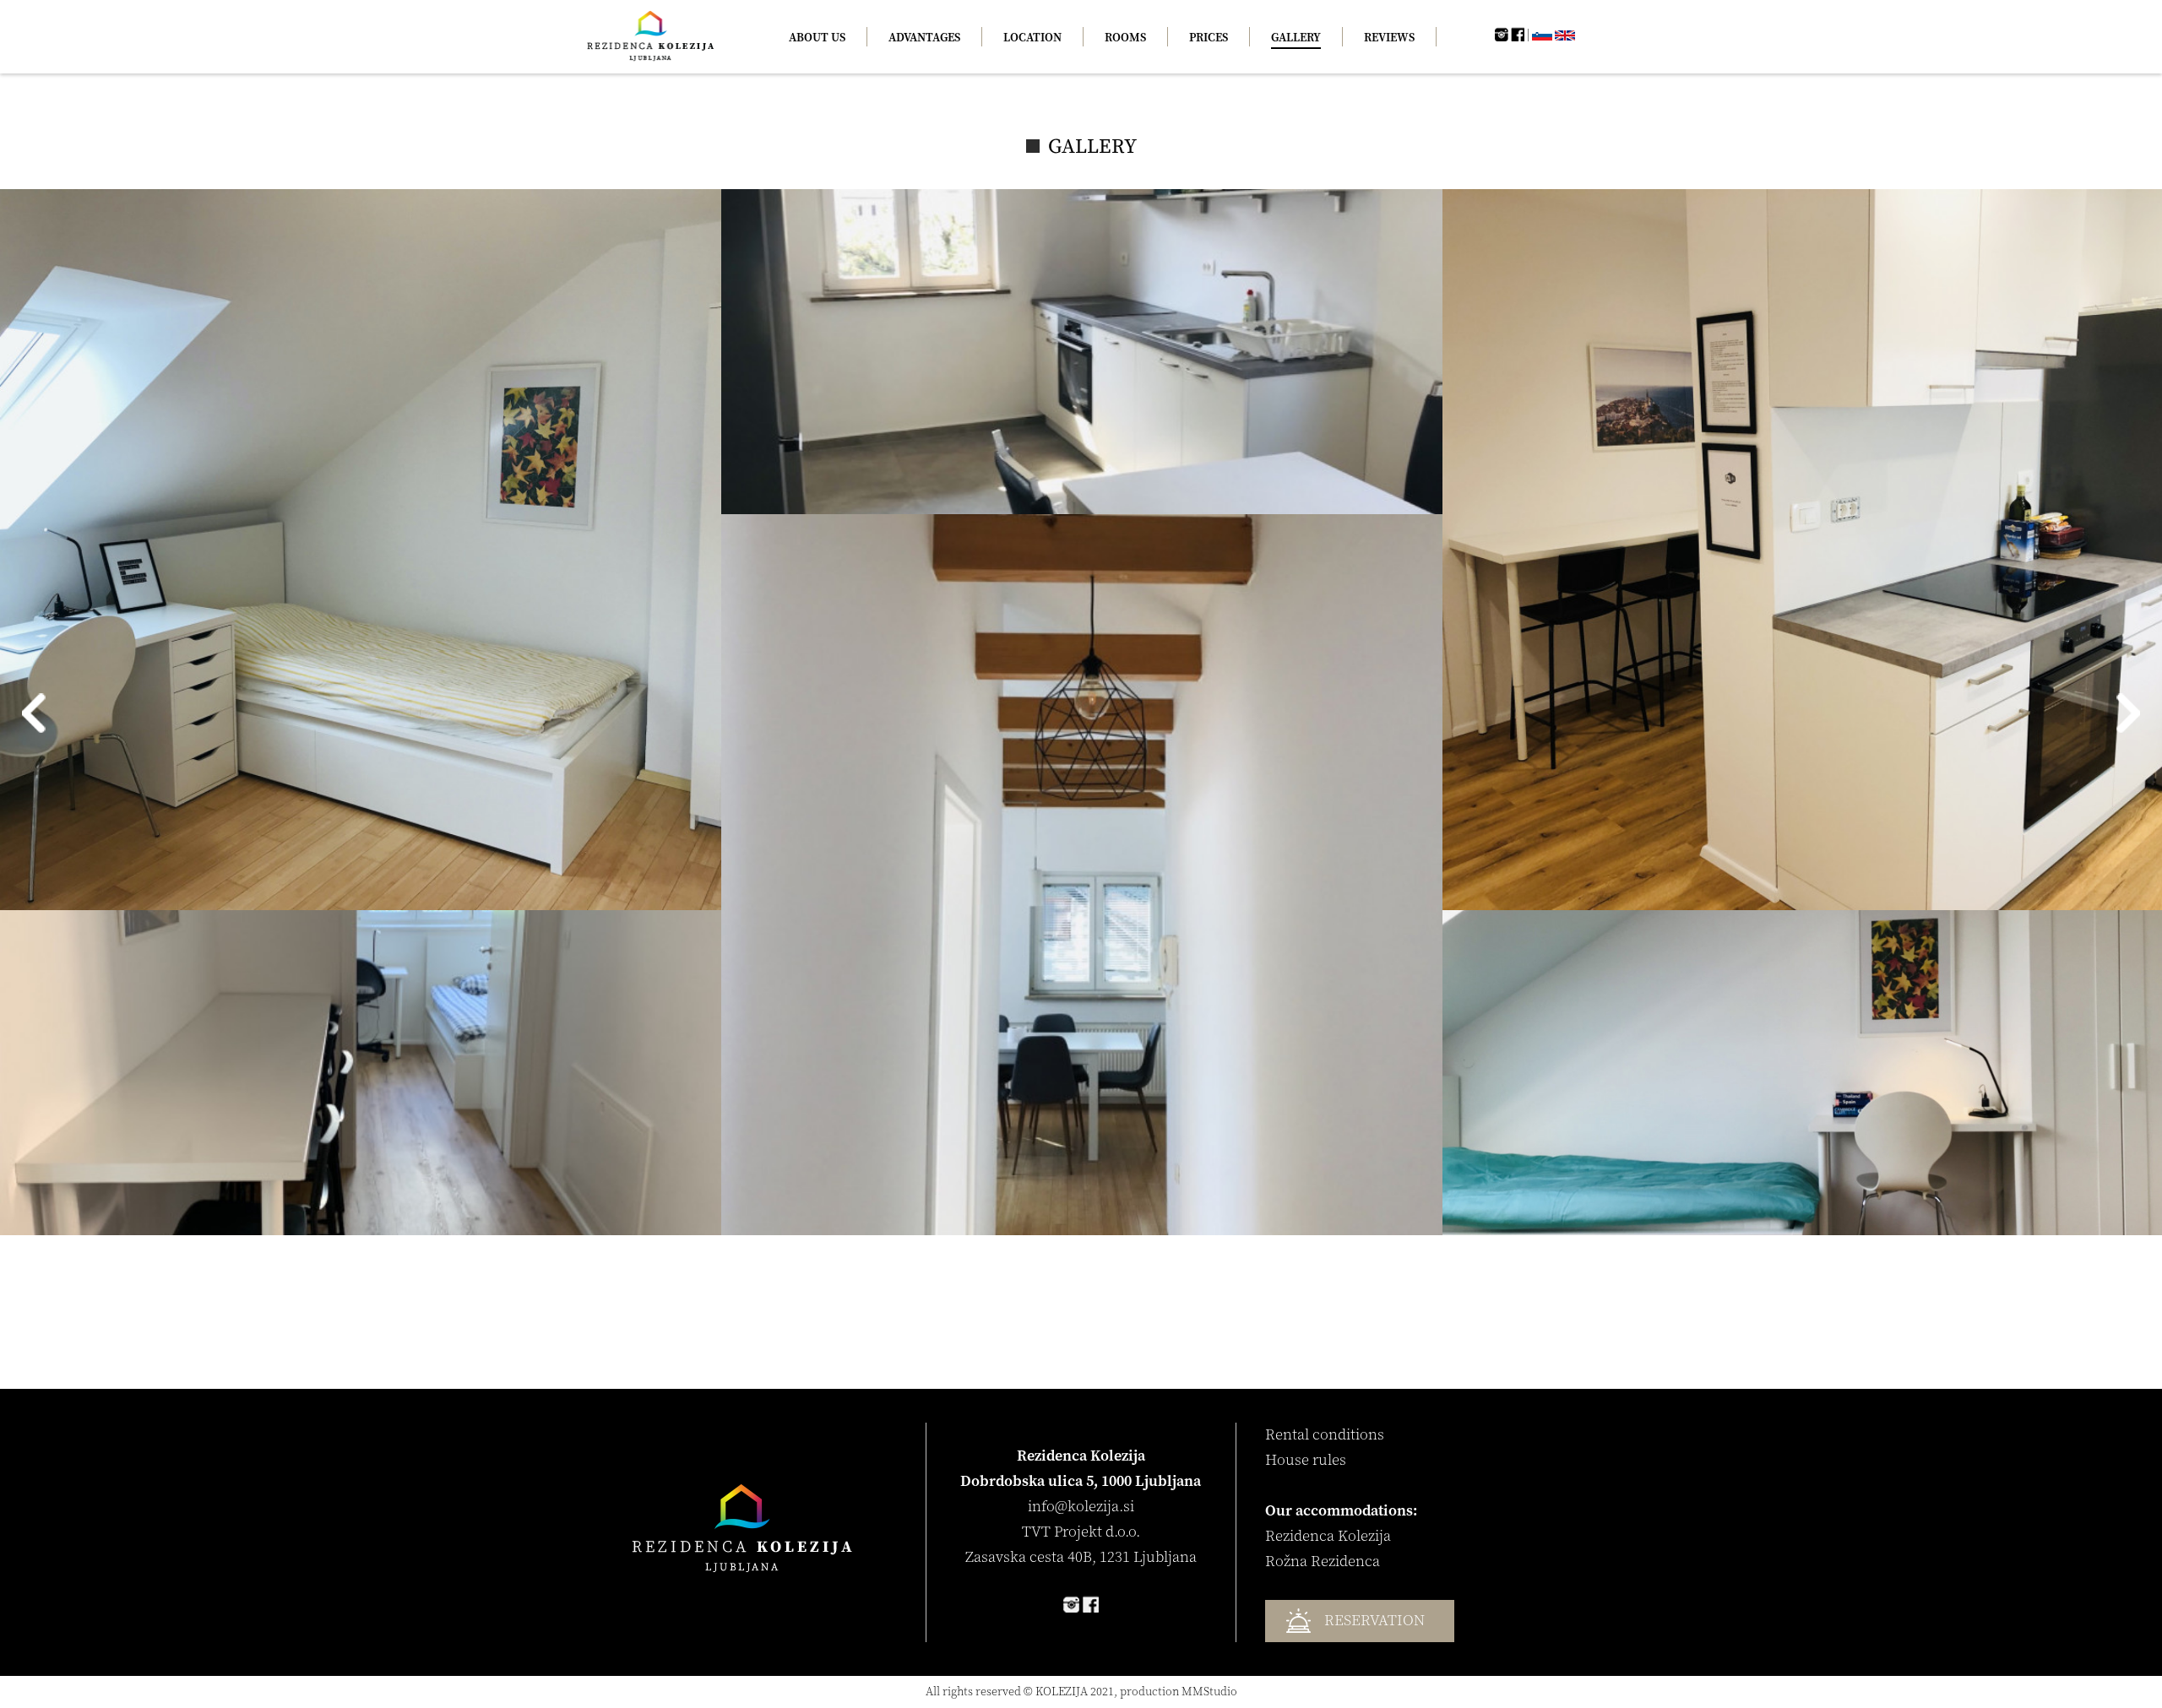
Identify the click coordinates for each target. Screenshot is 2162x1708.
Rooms (1125, 38)
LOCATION (1032, 38)
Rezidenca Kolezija (1328, 1536)
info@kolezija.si (1081, 1507)
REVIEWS (1389, 38)
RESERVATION (1374, 1621)
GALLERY (1296, 38)
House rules (1306, 1460)
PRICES (1209, 38)
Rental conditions (1325, 1435)
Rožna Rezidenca (1323, 1562)
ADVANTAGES (924, 38)
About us (817, 38)
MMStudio (1209, 1692)
